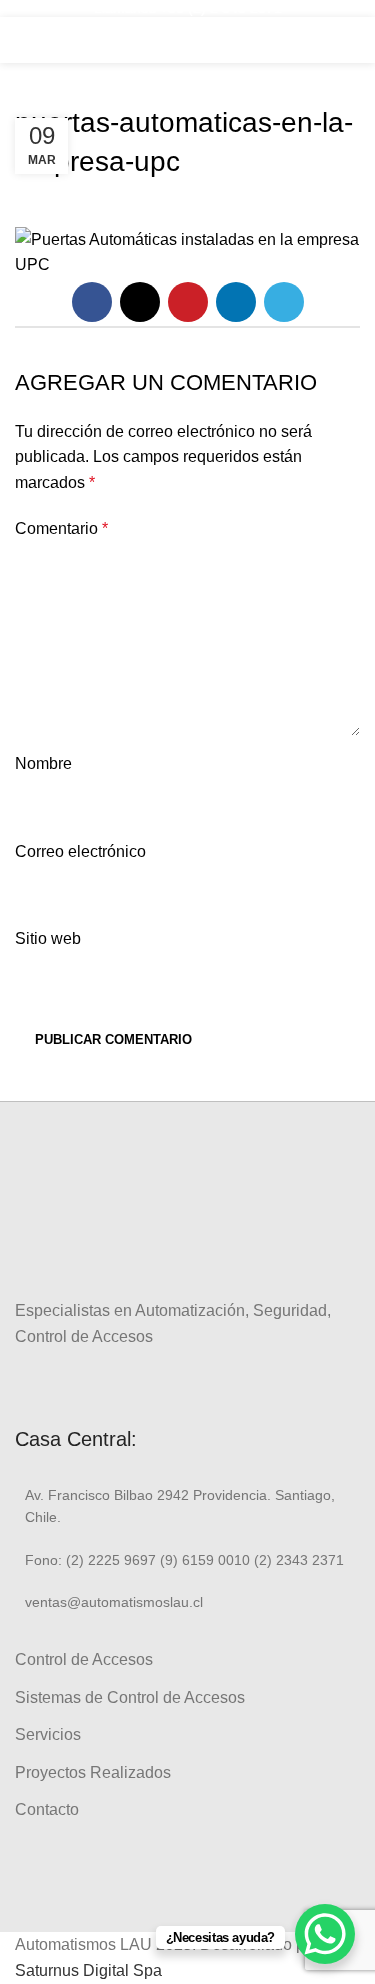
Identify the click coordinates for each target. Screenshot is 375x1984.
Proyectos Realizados (93, 1772)
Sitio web (48, 938)
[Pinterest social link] (188, 302)
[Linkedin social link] (236, 302)
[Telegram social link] (284, 302)
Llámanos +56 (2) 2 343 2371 (188, 8)
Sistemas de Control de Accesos (130, 1697)
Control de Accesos (84, 1659)
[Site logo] (188, 38)
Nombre (43, 763)
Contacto (47, 1809)
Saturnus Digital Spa (88, 1970)
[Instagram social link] (49, 1382)
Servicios (48, 1734)
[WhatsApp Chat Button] (325, 1934)
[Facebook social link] (92, 302)
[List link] (187, 1506)
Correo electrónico (80, 851)
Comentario (61, 528)
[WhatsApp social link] (95, 1382)
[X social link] (140, 302)
